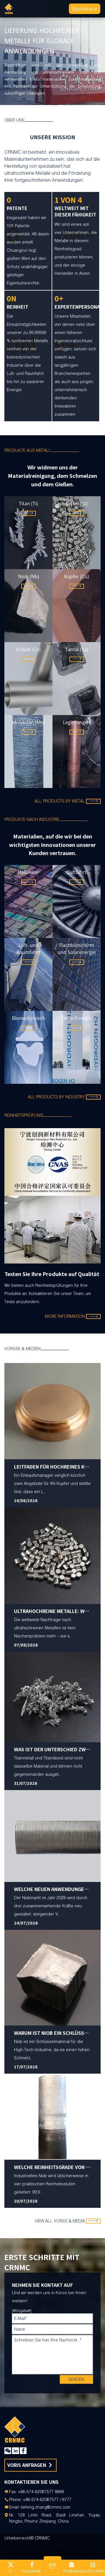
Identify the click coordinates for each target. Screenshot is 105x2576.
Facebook (32, 2571)
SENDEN (76, 1612)
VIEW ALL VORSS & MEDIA (60, 1453)
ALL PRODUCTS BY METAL (60, 801)
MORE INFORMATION (65, 1249)
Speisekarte (85, 9)
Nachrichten (93, 2571)
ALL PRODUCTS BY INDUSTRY (56, 1097)
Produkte (72, 2571)
